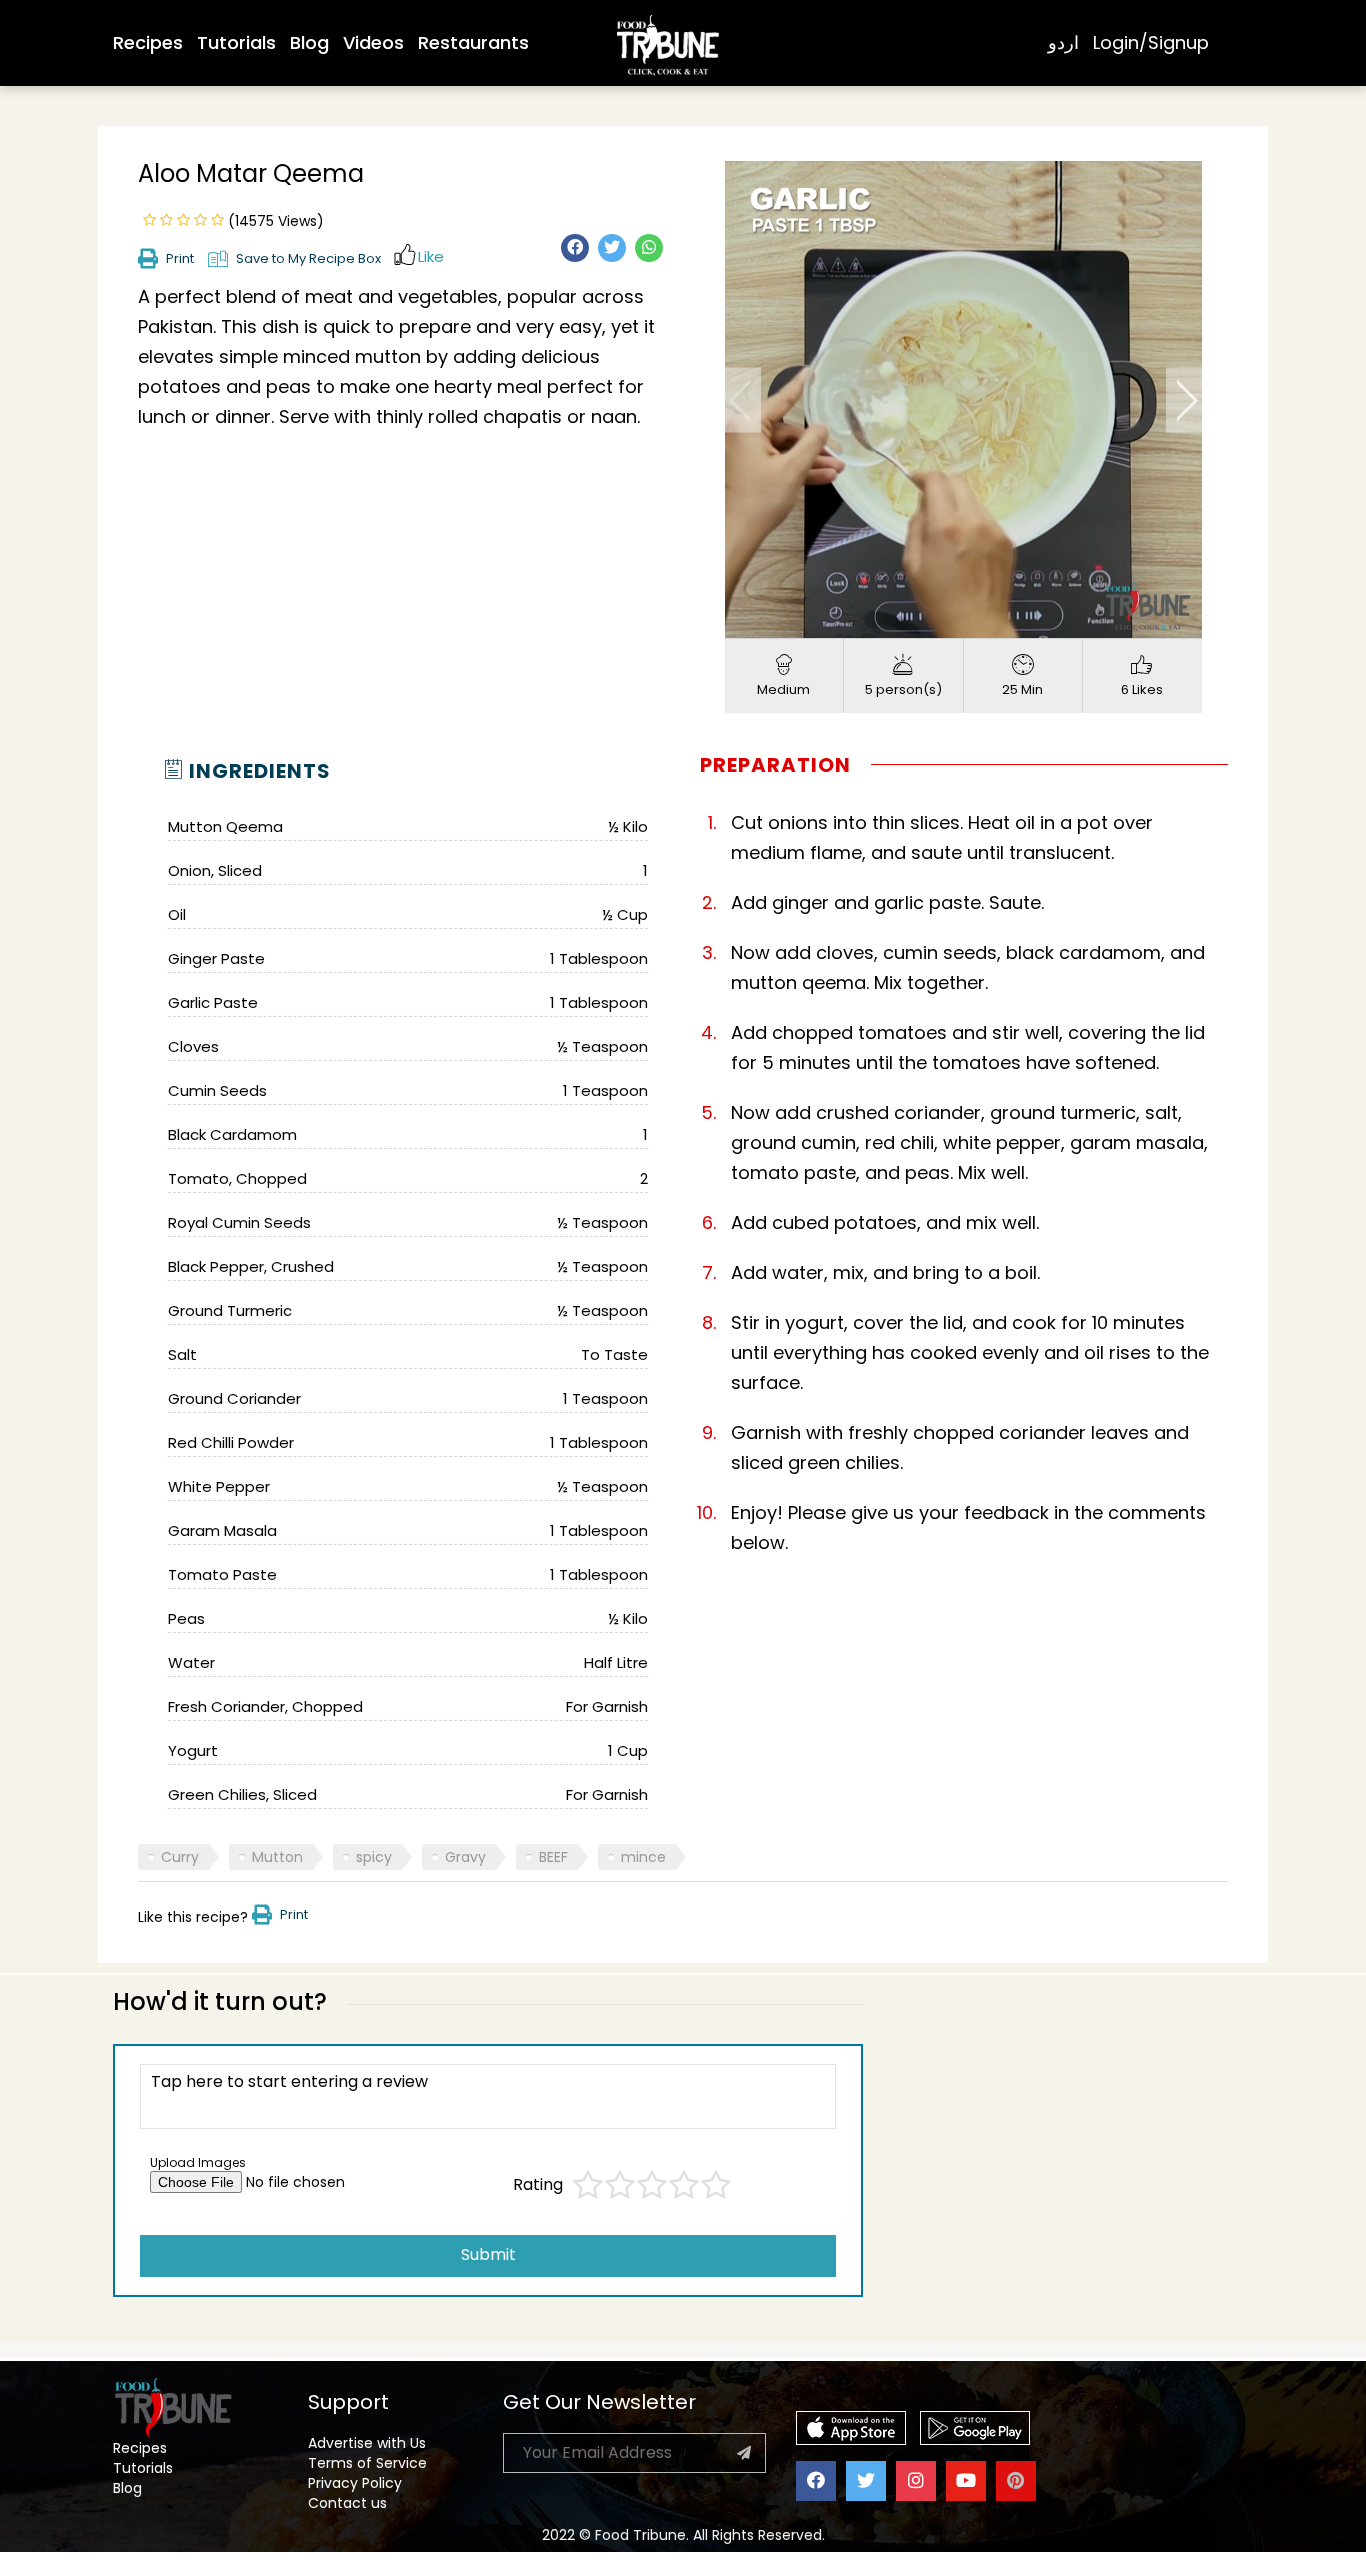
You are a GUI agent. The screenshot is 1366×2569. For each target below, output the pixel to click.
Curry (180, 1857)
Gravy (465, 1857)
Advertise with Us (367, 2443)
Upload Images (198, 2162)
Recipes (148, 42)
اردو (1063, 42)
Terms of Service (367, 2463)
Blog (309, 42)
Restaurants (473, 42)
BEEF (553, 1857)
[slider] (941, 623)
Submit (488, 2254)
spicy (374, 1857)
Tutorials (236, 42)
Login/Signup (1151, 42)
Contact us (347, 2503)
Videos (373, 42)
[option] (963, 399)
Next (1184, 399)
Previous (743, 399)
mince (643, 1857)
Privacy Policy (355, 2483)
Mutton (277, 1857)
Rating (538, 2185)
